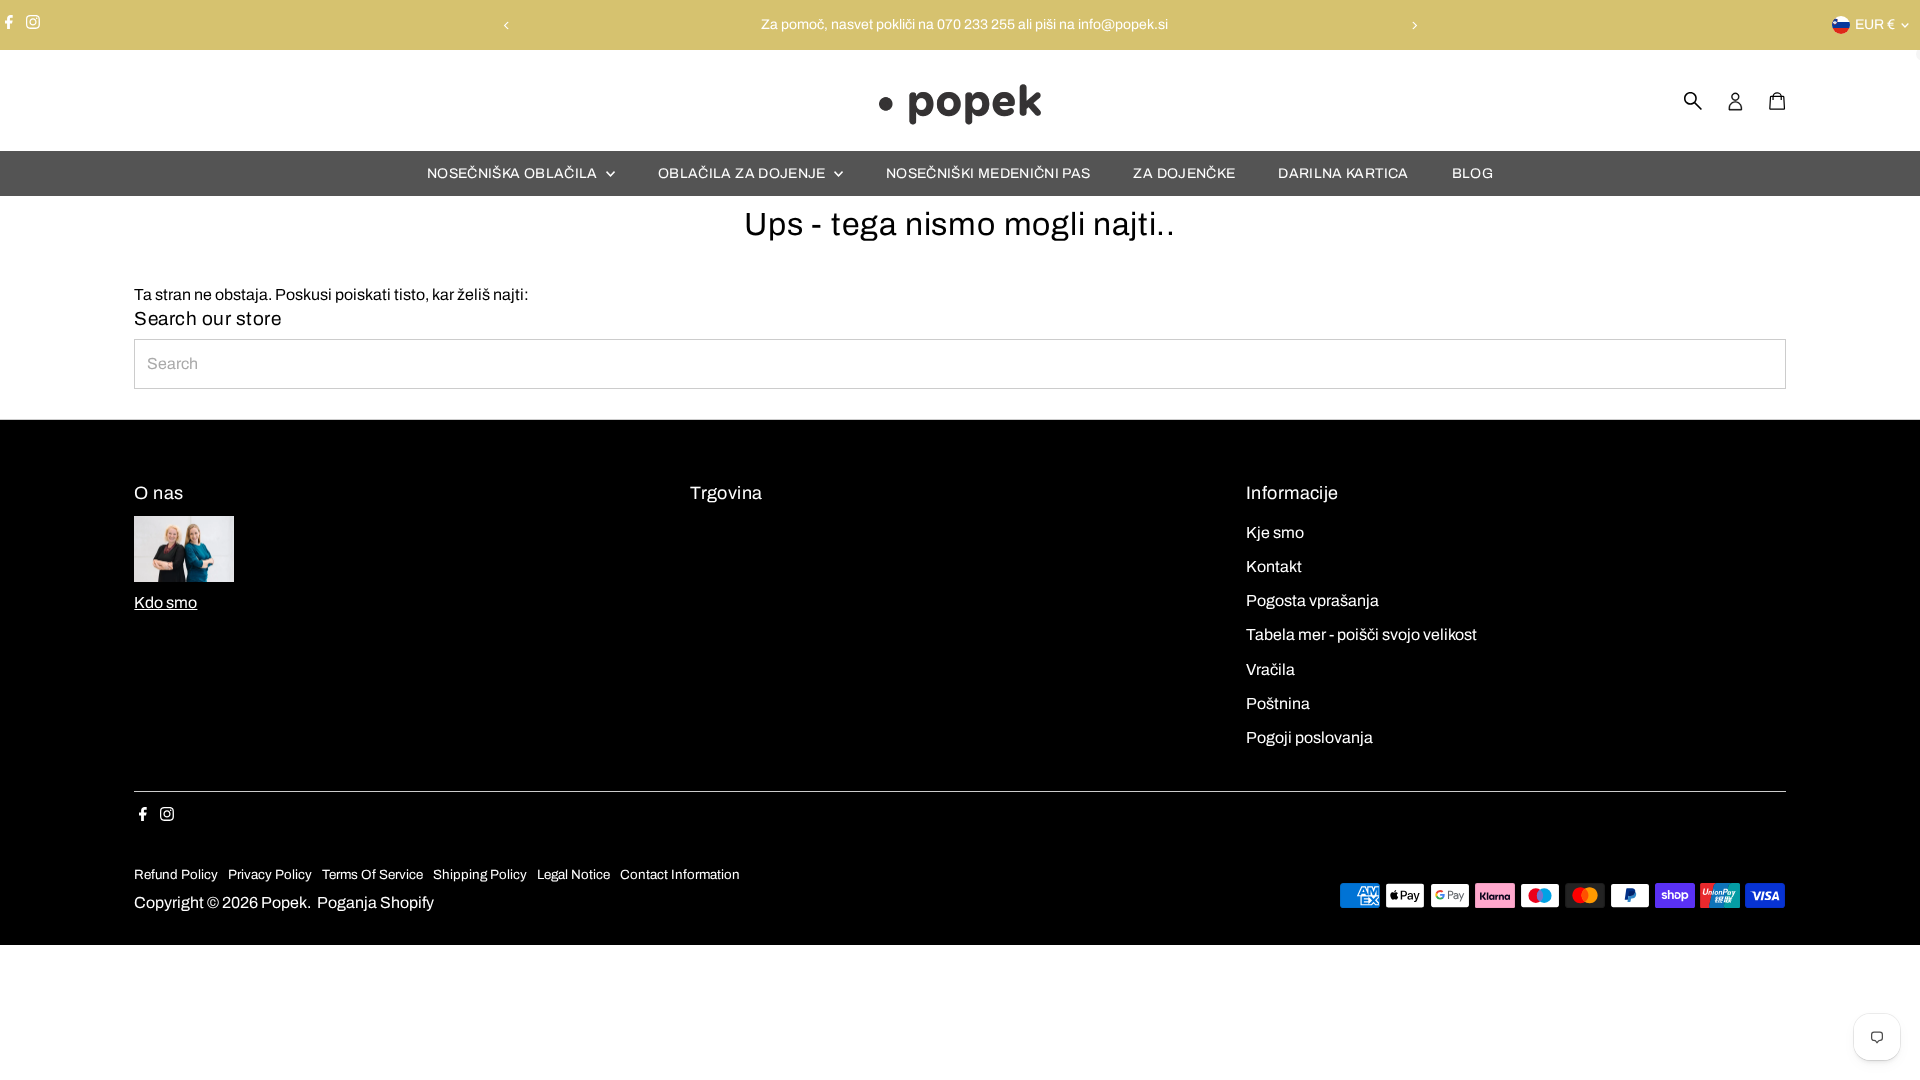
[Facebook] (9, 25)
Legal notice (573, 874)
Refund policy (176, 874)
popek (284, 902)
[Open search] (1693, 101)
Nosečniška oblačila (514, 173)
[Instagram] (33, 25)
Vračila (1270, 669)
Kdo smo (165, 602)
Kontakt (1274, 566)
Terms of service (372, 874)
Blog (1472, 173)
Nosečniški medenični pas (988, 173)
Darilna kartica (1343, 173)
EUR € (1875, 24)
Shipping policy (480, 874)
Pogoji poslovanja (1309, 737)
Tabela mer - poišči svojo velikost (1361, 634)
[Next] (1413, 25)
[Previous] (506, 25)
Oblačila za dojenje (743, 173)
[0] (1777, 101)
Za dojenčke (1184, 173)
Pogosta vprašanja (1312, 600)
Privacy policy (270, 874)
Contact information (680, 874)
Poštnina (1278, 703)
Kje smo (1275, 532)
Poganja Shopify (375, 902)
